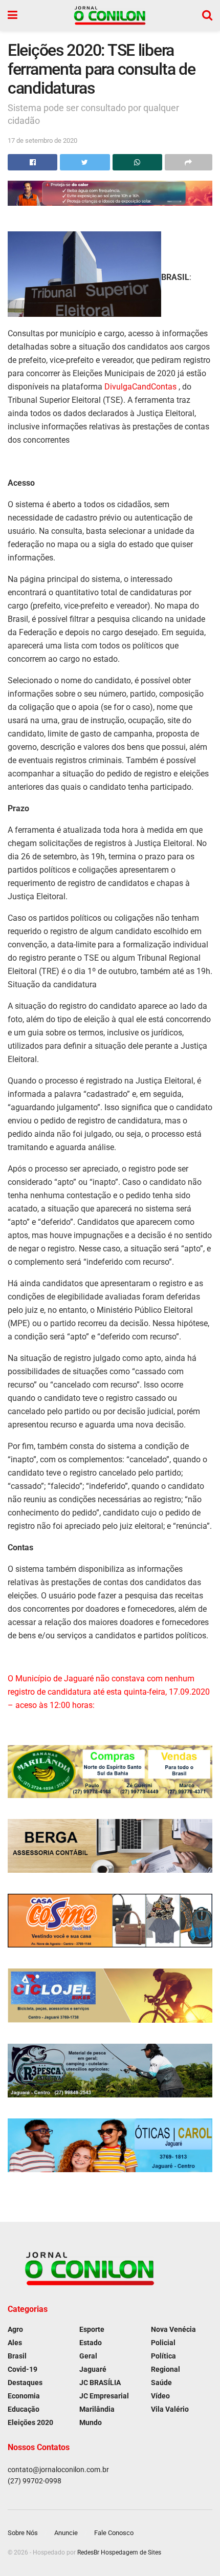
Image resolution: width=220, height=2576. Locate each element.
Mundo (91, 2422)
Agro (15, 2329)
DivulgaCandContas (141, 387)
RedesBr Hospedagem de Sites (119, 2552)
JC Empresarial (104, 2396)
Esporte (92, 2329)
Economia (24, 2396)
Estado (91, 2343)
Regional (166, 2369)
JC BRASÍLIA (100, 2383)
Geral (88, 2356)
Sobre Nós (23, 2533)
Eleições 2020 (30, 2422)
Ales (15, 2343)
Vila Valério (170, 2409)
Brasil (17, 2356)
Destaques (25, 2383)
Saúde (161, 2383)
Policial (163, 2343)
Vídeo (160, 2396)
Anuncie (66, 2533)
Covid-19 (23, 2369)
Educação (24, 2409)
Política (163, 2356)
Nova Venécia (173, 2329)
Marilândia (97, 2409)
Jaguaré (93, 2369)
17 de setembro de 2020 (42, 140)
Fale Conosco (114, 2533)
